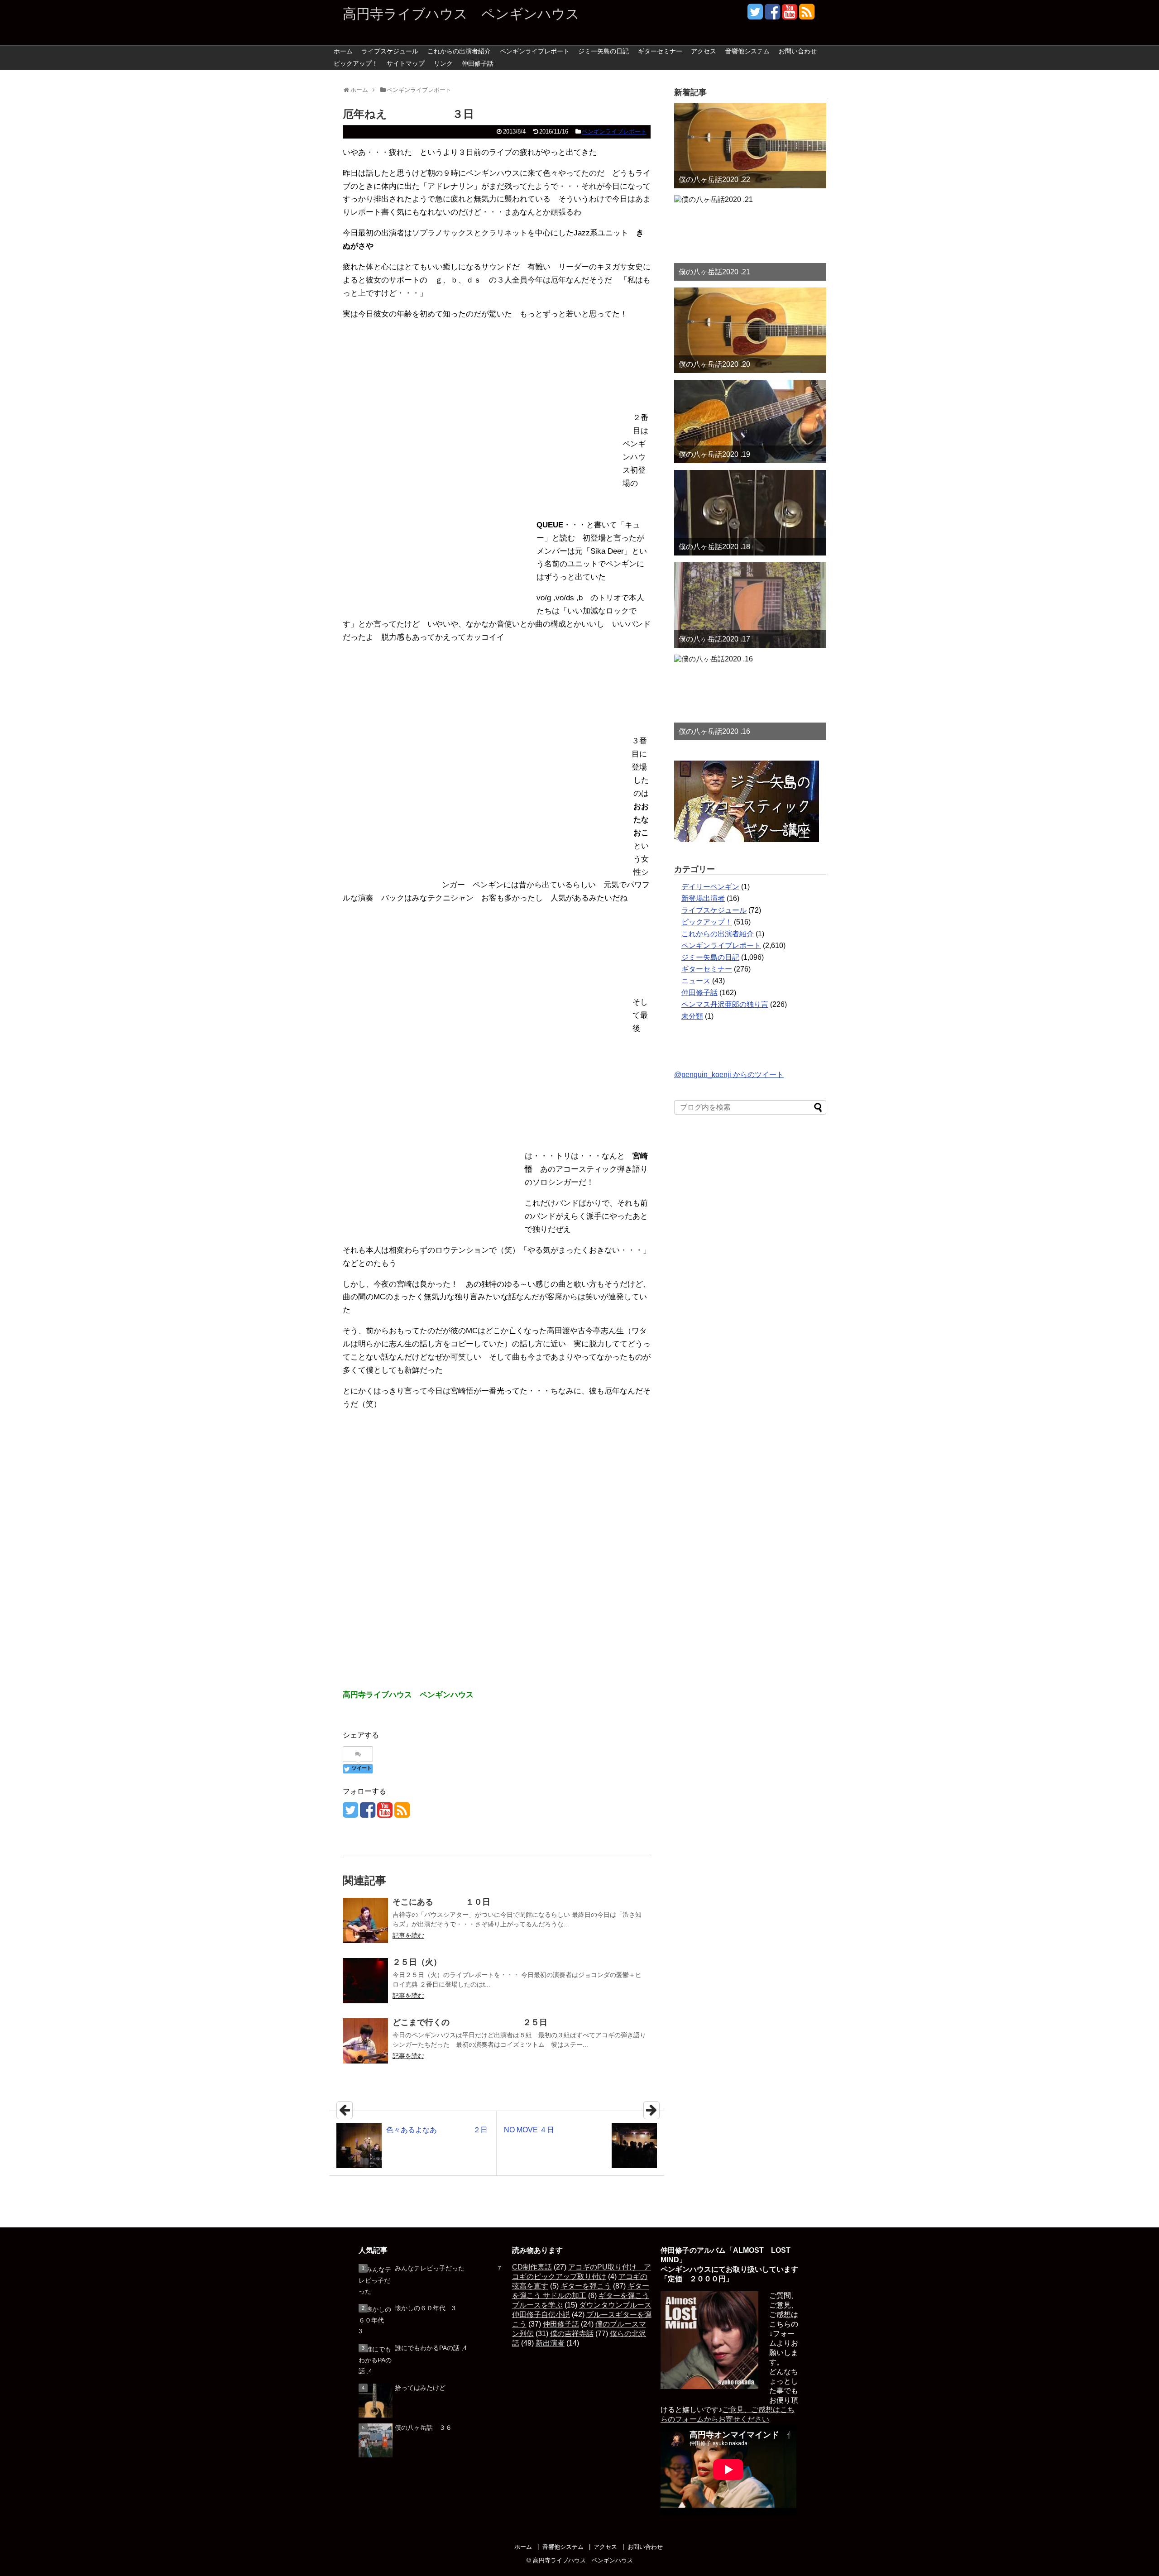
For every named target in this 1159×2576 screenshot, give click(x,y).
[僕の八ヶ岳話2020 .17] (750, 605)
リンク (443, 63)
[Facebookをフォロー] (772, 15)
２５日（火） (417, 1962)
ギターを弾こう (586, 2286)
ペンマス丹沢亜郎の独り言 (725, 1004)
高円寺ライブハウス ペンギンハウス (461, 14)
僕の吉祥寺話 (572, 2334)
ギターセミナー (660, 51)
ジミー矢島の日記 (603, 51)
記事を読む (408, 1935)
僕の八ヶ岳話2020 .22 (714, 180)
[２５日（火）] (365, 1981)
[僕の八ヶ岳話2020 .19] (750, 421)
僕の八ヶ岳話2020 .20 (714, 364)
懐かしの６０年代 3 (425, 2308)
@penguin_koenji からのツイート (729, 1075)
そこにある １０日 (441, 1902)
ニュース (696, 981)
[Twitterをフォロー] (755, 15)
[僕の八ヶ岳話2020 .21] (750, 238)
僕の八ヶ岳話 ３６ (423, 2428)
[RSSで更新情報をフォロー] (807, 15)
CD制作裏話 (532, 2267)
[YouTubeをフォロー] (789, 15)
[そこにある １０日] (365, 1920)
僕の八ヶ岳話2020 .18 (714, 547)
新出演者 (550, 2343)
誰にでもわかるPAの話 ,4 (431, 2348)
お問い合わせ (798, 51)
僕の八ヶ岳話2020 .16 (714, 731)
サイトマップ (406, 63)
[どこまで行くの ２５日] (365, 2041)
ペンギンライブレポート (535, 51)
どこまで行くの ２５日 (470, 2022)
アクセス (704, 51)
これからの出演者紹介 (459, 51)
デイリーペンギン (710, 887)
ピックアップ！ (356, 63)
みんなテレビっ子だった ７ (449, 2268)
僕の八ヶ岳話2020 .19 (714, 454)
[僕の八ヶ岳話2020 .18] (750, 513)
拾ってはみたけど (420, 2388)
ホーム (343, 51)
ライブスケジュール (390, 51)
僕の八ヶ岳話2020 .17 (714, 639)
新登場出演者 (703, 898)
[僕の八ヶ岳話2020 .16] (750, 697)
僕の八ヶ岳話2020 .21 (714, 272)
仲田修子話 (478, 63)
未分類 (692, 1016)
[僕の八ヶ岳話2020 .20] (750, 330)
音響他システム (747, 51)
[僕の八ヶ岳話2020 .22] (750, 146)
